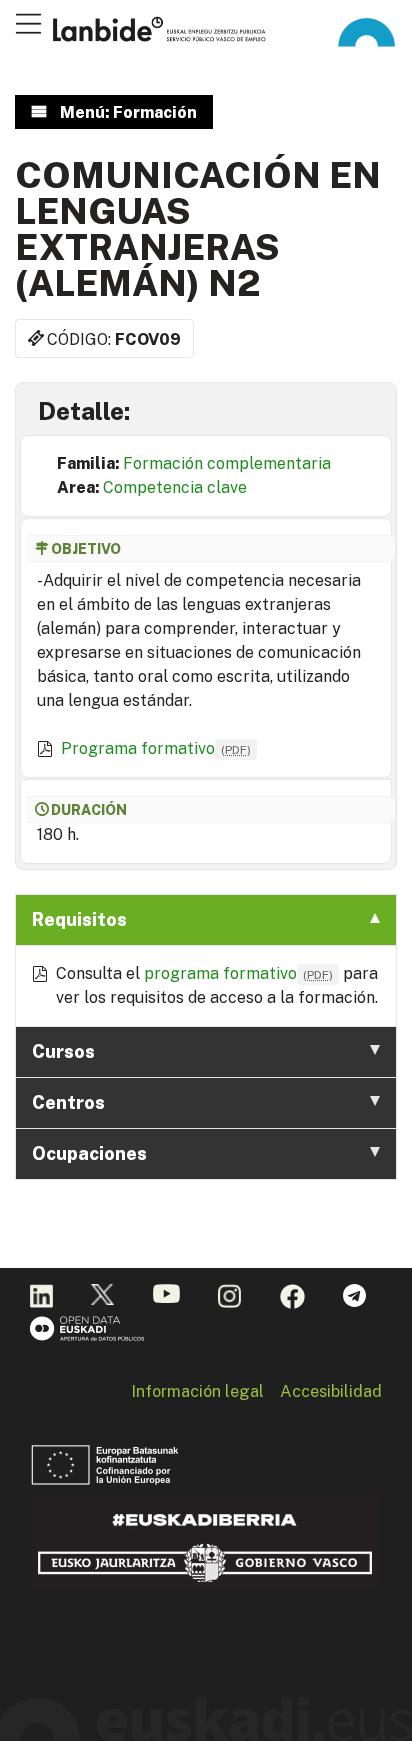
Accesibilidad (331, 1391)
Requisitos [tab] (79, 919)
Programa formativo (156, 748)
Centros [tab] (68, 1102)
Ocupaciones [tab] (89, 1153)
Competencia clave (175, 487)
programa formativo (238, 973)
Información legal (197, 1391)
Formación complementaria (227, 463)
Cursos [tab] (63, 1051)
